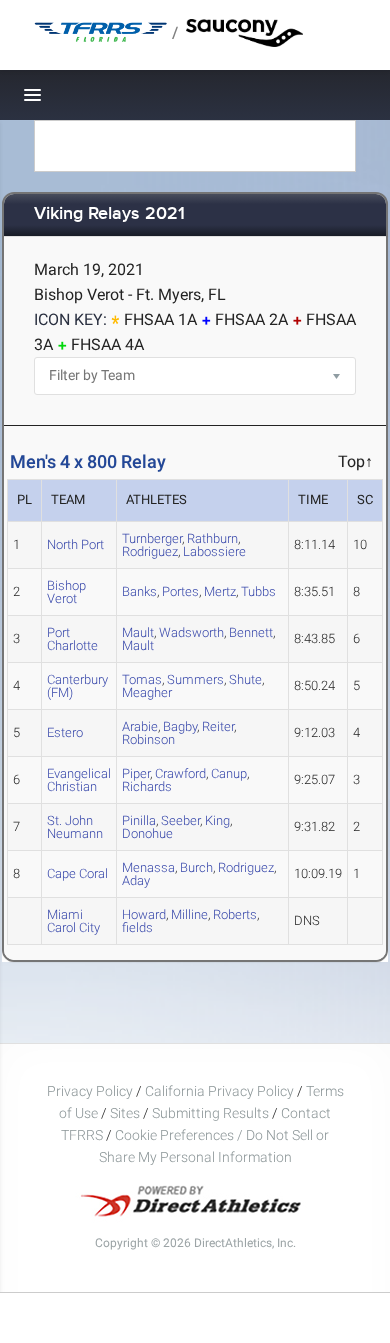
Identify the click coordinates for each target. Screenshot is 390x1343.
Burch (196, 867)
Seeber (180, 820)
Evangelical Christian (79, 780)
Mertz (220, 591)
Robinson (148, 739)
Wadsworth (191, 632)
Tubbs (258, 591)
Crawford (180, 773)
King (217, 820)
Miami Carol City (73, 921)
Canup (229, 773)
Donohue (147, 833)
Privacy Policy (90, 1091)
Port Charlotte (72, 639)
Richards (147, 786)
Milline (189, 914)
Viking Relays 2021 (109, 214)
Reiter (218, 726)
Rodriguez (150, 551)
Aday (136, 880)
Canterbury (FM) (77, 686)
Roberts (235, 914)
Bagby (180, 726)
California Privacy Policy (219, 1091)
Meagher (147, 692)
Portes (180, 591)
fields (137, 927)
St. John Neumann (75, 827)
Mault (138, 645)
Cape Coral (77, 873)
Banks (139, 591)
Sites (125, 1113)
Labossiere (214, 551)
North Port (75, 544)
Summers (195, 679)
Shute (245, 679)
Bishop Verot (66, 592)
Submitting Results (210, 1113)
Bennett (251, 632)
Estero (65, 732)
